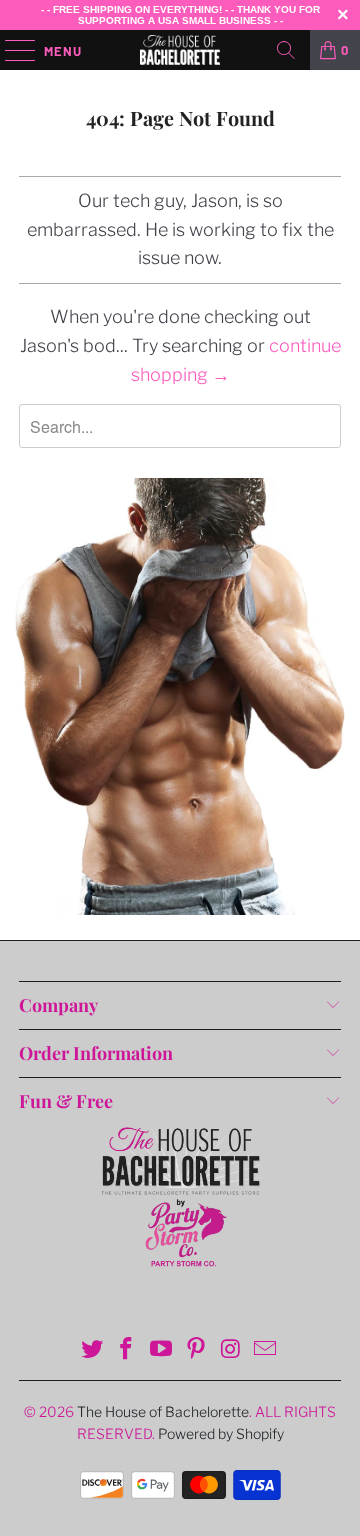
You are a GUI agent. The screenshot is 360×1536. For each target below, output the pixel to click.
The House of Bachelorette (163, 1411)
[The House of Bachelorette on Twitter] (92, 1350)
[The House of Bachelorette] (180, 50)
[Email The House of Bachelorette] (266, 1350)
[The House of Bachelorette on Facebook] (127, 1350)
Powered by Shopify (221, 1433)
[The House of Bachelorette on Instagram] (231, 1350)
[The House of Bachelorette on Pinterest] (197, 1350)
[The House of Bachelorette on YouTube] (162, 1350)
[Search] (286, 50)
